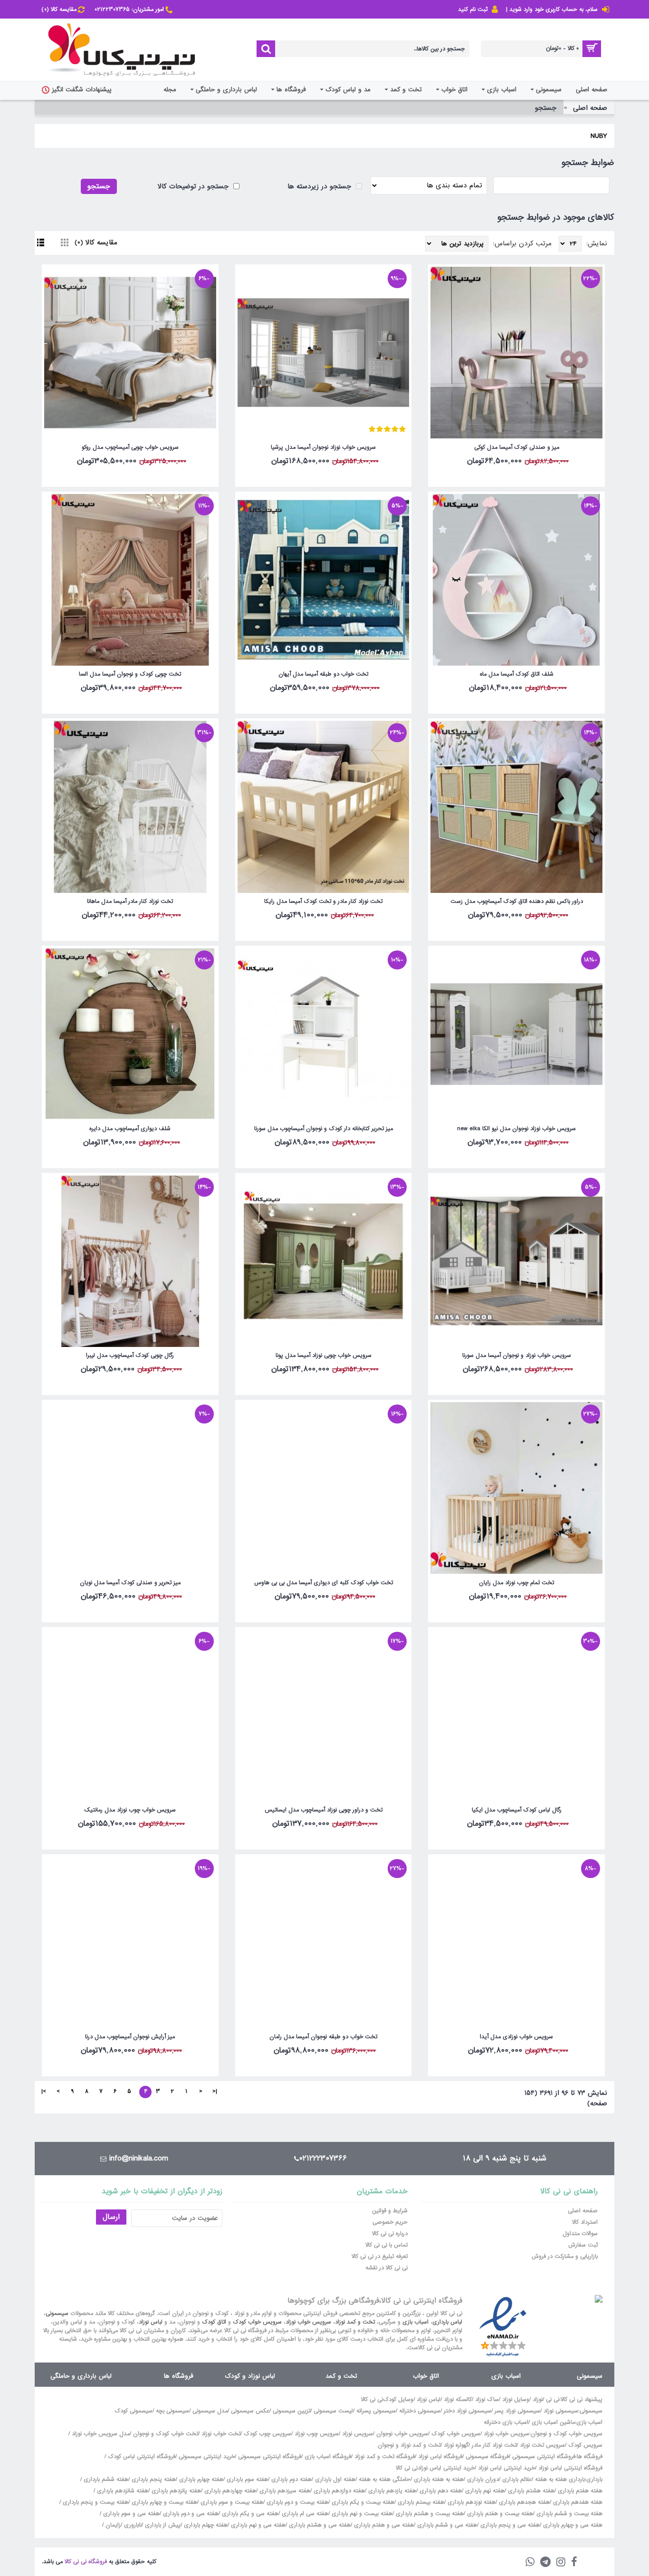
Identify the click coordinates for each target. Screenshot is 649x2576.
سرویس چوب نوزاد (317, 2434)
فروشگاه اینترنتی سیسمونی (544, 2457)
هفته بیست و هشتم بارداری (429, 2514)
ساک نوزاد (487, 2400)
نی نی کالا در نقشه (387, 2268)
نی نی (553, 2400)
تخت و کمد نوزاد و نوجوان (409, 2445)
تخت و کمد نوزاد (355, 2322)
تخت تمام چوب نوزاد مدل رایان (516, 1583)
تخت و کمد (341, 2376)
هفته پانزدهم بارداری (175, 2491)
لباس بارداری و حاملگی (81, 2376)
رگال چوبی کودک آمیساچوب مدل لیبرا (130, 1356)
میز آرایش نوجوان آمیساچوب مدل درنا (130, 2037)
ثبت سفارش (583, 2245)
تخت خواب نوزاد (221, 2434)
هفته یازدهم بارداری (391, 2491)
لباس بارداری (447, 2322)
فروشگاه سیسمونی (487, 2457)
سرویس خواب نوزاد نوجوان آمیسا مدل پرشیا (323, 447)
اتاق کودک (214, 2322)
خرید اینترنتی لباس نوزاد (506, 2468)
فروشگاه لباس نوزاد (440, 2457)
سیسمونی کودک (134, 2411)
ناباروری (133, 2525)
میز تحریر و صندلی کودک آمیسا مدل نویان (130, 1583)
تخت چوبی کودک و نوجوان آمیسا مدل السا (130, 674)
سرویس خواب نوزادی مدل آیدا (516, 2037)
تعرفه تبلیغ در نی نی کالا (380, 2256)
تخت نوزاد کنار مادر (494, 2445)
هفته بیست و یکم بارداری (362, 2502)
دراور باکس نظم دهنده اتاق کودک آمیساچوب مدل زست (517, 901)
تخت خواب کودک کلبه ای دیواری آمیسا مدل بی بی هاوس (324, 1583)
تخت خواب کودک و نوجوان (166, 2434)
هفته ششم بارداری (105, 2479)
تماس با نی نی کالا (387, 2245)
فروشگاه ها (179, 2376)
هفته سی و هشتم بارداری (319, 2525)
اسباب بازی (415, 2322)
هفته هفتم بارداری (579, 2491)
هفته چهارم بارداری (200, 2479)
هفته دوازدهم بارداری (338, 2491)
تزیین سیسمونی (291, 2411)
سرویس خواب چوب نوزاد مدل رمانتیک (130, 1810)
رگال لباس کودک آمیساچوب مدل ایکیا (517, 1810)
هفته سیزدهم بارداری (284, 2491)
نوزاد (538, 2400)
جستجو (546, 108)
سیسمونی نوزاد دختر (468, 2411)
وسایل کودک (398, 2400)
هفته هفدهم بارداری (577, 2502)
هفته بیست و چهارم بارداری (163, 2502)
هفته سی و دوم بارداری (190, 2514)
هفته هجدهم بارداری (523, 2502)
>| (44, 2092)
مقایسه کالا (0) (96, 242)
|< (215, 2092)
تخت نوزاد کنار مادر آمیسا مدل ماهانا (130, 901)
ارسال (111, 2217)
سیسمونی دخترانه (420, 2411)
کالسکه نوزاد (458, 2400)
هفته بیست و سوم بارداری (231, 2502)
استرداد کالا (585, 2222)
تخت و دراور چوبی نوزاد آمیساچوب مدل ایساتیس (324, 1810)
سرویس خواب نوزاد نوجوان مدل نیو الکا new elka (516, 1129)
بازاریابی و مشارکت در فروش (565, 2256)
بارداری (594, 2479)
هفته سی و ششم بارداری (446, 2525)
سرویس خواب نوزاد (308, 2322)
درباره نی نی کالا (390, 2234)
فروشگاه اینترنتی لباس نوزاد (570, 2468)
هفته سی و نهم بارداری (257, 2525)
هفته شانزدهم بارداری (122, 2491)
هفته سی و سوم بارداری (130, 2514)
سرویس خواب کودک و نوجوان (567, 2434)
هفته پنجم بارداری (153, 2479)
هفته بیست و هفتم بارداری (499, 2514)
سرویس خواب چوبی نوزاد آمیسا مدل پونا (324, 1356)
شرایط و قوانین (390, 2211)
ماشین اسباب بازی (553, 2422)
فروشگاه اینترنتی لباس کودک (142, 2457)
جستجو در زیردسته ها (320, 186)
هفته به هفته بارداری (439, 2479)
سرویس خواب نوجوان (402, 2434)
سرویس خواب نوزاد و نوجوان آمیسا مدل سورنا (517, 1356)
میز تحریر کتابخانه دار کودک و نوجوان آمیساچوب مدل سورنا (324, 1129)
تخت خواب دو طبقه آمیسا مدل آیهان (323, 674)
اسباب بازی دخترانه (506, 2422)
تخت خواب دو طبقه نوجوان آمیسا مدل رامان (323, 2037)
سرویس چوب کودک (267, 2434)
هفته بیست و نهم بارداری (361, 2514)
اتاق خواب (426, 2376)
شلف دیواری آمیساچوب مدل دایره (130, 1129)
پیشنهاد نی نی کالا (582, 2400)
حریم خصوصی (390, 2222)
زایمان (113, 2525)
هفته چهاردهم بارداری (229, 2491)
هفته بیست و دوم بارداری (296, 2502)
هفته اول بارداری (334, 2479)
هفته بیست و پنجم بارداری (95, 2502)
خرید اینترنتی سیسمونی (207, 2457)
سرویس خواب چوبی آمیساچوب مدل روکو (130, 447)
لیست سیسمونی (333, 2411)
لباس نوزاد (151, 2322)
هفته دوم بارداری (291, 2479)
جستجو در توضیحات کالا (194, 186)
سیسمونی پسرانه (376, 2411)
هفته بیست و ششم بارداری (568, 2514)
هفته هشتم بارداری (530, 2491)
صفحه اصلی (590, 108)
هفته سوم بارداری (246, 2479)
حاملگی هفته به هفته (385, 2479)
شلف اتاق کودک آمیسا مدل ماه (517, 674)
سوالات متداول (580, 2234)
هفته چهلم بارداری (205, 2525)
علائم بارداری (517, 2479)
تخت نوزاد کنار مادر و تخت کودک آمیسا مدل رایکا (323, 901)
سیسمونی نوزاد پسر (517, 2411)
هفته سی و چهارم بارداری (572, 2525)
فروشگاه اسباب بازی (328, 2457)
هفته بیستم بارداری (420, 2502)
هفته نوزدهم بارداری (471, 2502)
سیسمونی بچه (172, 2411)
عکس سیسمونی (250, 2411)
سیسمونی (57, 2314)
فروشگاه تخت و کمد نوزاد (385, 2457)
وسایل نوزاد (516, 2400)
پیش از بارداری (163, 2525)
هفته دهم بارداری (440, 2491)
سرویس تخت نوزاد (542, 2445)
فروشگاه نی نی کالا (86, 2562)
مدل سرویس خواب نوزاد (101, 2434)
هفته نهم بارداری (484, 2491)
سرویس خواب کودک (257, 2322)
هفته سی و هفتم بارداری (383, 2525)
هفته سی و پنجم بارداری (509, 2525)
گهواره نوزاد (456, 2445)
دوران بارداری (483, 2479)
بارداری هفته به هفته (560, 2479)
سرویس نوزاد (358, 2434)
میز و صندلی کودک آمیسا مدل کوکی (517, 447)
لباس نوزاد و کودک (250, 2376)
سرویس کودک (585, 2445)
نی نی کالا (372, 2400)
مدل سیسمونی (210, 2411)
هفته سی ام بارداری (304, 2514)
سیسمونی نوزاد (561, 2411)
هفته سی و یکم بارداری (249, 2514)
